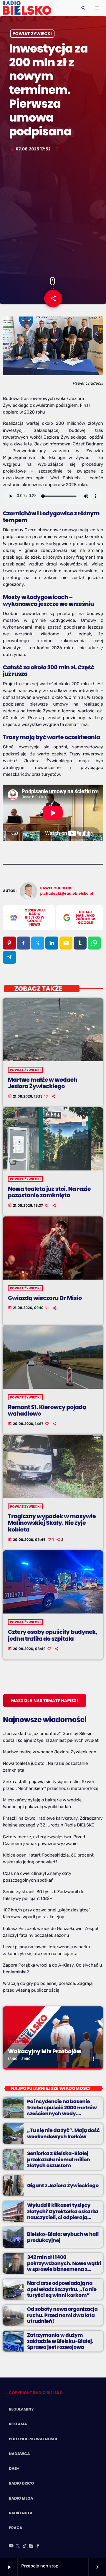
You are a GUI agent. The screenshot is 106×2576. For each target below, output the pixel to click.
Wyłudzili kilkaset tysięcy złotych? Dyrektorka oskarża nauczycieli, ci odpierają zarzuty (63, 2214)
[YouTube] (11, 2546)
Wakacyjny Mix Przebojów (45, 2051)
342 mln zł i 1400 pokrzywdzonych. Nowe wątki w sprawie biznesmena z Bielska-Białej (64, 2266)
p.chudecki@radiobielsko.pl (67, 894)
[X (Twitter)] (18, 2546)
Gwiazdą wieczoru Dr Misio (45, 1298)
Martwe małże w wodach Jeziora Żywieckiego (43, 1083)
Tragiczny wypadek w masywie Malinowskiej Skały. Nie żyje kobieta (52, 1523)
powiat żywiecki (32, 34)
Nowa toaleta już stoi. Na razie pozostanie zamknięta (49, 1192)
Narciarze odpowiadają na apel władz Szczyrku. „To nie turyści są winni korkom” (62, 2289)
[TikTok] (25, 2546)
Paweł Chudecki (57, 888)
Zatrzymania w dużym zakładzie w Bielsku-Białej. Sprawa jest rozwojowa (60, 2341)
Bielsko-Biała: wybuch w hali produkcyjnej (63, 2237)
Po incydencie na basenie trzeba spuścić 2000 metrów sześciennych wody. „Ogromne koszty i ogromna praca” (62, 2113)
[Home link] (27, 8)
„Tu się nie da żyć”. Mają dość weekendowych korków (63, 2133)
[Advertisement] (53, 215)
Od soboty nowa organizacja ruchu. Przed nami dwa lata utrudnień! (62, 2315)
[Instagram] (31, 2546)
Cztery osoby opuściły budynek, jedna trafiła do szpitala (53, 1635)
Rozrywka (20, 2042)
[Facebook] (38, 2546)
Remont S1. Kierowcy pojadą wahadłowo (47, 1411)
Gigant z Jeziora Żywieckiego (63, 2185)
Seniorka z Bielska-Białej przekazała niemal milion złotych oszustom (59, 2159)
